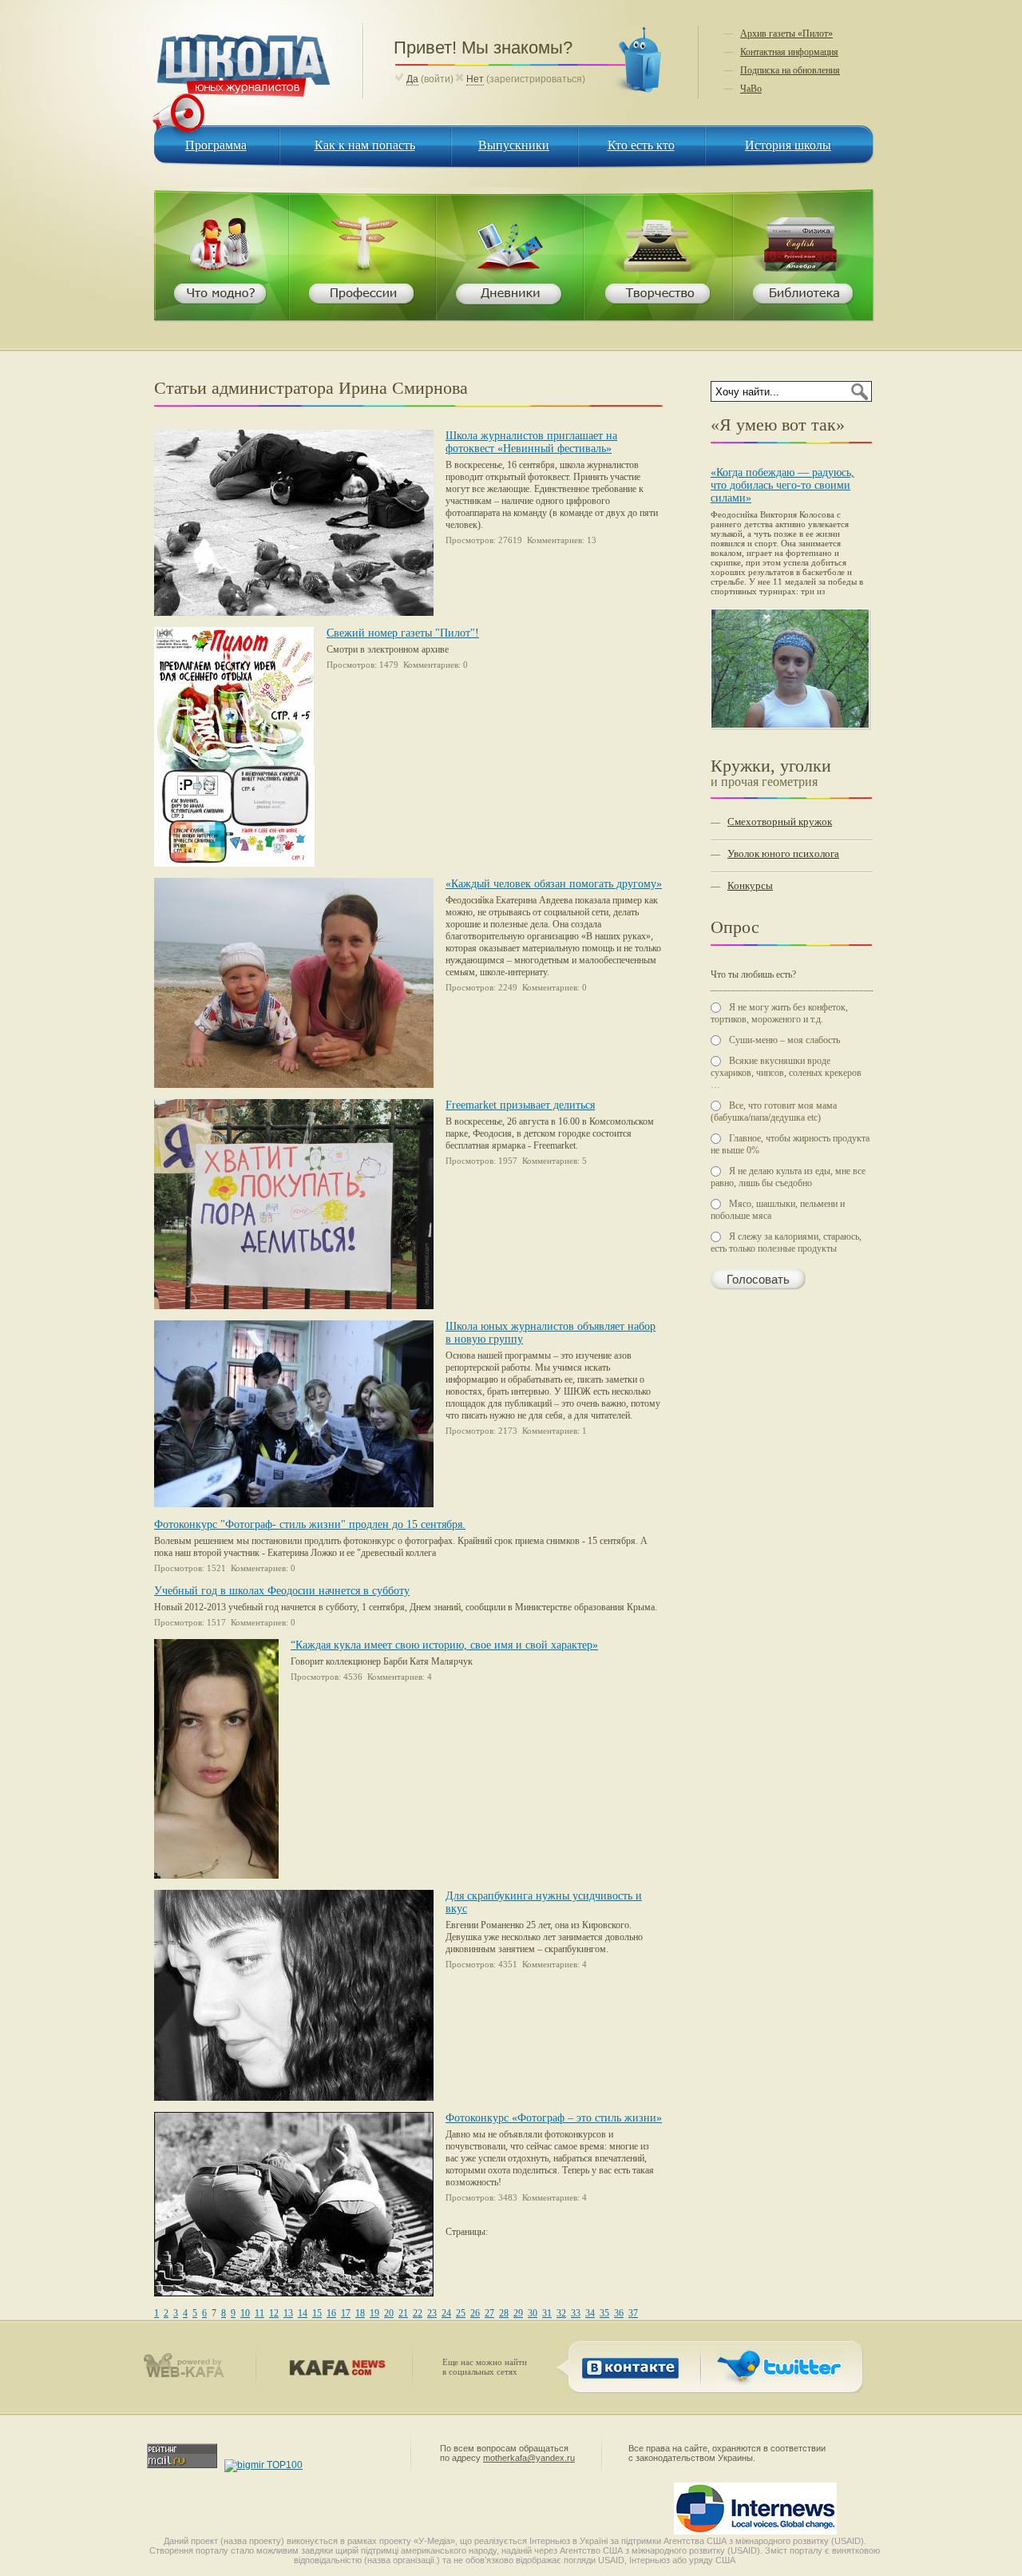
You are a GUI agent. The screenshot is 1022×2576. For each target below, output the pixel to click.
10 (245, 2313)
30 (533, 2313)
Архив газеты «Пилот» (786, 34)
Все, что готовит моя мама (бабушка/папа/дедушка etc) (774, 1111)
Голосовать (758, 1280)
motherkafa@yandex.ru (529, 2458)
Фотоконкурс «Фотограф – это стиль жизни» (554, 2118)
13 (288, 2313)
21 (403, 2313)
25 (461, 2313)
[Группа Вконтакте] (627, 2383)
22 (418, 2313)
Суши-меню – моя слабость (784, 1040)
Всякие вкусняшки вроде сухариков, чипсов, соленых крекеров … (786, 1073)
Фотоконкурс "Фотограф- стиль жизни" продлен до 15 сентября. (310, 1524)
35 (604, 2313)
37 (633, 2313)
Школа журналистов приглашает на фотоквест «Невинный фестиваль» (531, 442)
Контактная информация (789, 52)
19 (374, 2313)
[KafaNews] (334, 2372)
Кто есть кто (641, 145)
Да (412, 79)
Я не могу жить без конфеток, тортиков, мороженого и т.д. (779, 1013)
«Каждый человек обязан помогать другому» (554, 884)
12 (274, 2313)
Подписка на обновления (790, 70)
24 (446, 2313)
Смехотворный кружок (780, 822)
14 (303, 2313)
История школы (788, 145)
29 (518, 2313)
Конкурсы (750, 885)
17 (346, 2313)
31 (547, 2313)
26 (475, 2313)
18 (360, 2313)
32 (561, 2313)
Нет (475, 79)
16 (331, 2313)
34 (590, 2313)
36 (619, 2313)
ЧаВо (751, 89)
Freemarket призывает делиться (520, 1105)
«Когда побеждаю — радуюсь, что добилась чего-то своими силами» (782, 485)
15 (317, 2313)
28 (504, 2313)
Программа (216, 145)
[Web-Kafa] (191, 2375)
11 (259, 2313)
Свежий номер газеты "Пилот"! (403, 633)
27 (489, 2313)
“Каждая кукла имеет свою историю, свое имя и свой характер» (444, 1645)
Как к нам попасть (365, 145)
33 (576, 2313)
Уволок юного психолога (783, 853)
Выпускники (514, 145)
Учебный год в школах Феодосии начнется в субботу (282, 1591)
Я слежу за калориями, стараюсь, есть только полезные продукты (786, 1242)
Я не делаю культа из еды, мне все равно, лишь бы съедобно (788, 1177)
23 (432, 2313)
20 (389, 2313)
